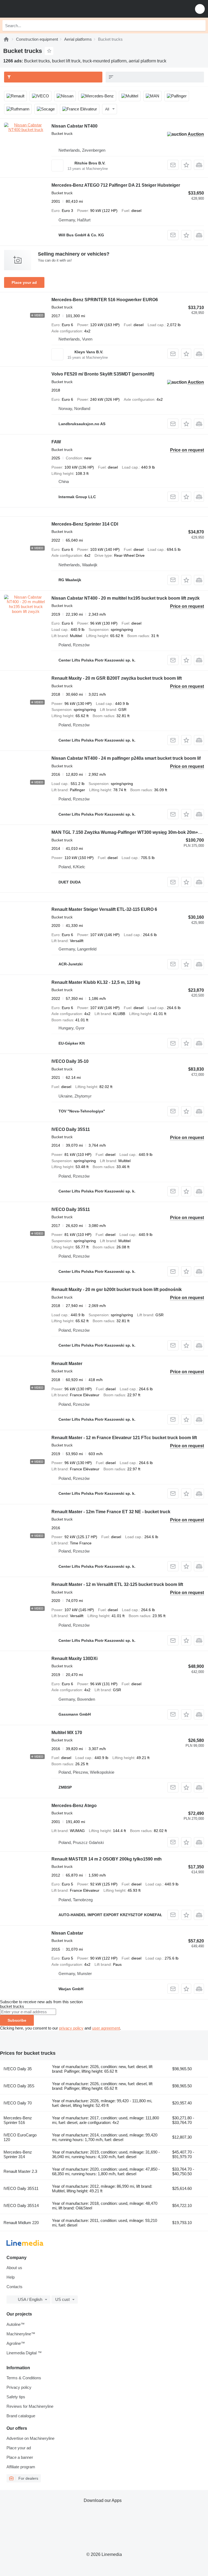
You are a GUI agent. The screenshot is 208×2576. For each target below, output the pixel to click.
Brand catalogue (21, 2416)
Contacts (14, 2287)
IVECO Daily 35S (19, 2086)
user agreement (106, 2028)
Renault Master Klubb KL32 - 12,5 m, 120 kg (96, 982)
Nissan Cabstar (67, 1933)
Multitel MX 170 (67, 1733)
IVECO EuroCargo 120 (20, 2137)
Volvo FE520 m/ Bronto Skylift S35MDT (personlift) (103, 374)
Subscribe (17, 2020)
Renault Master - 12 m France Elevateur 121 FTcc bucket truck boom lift (124, 1438)
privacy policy (71, 2028)
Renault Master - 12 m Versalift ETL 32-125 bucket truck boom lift (117, 1584)
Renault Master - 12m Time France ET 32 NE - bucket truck (111, 1512)
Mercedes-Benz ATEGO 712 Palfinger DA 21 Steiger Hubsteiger (116, 185)
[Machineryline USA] (38, 9)
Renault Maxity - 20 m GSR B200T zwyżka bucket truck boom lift (117, 678)
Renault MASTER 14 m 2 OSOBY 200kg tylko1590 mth (107, 1859)
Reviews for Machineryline (30, 2406)
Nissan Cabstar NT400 (74, 126)
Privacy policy (19, 2387)
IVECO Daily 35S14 (21, 2205)
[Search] (200, 26)
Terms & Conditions (24, 2378)
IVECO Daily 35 (18, 2069)
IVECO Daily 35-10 (70, 1061)
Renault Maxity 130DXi (74, 1659)
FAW (56, 442)
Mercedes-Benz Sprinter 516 (18, 2120)
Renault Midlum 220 (21, 2223)
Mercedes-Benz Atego (74, 1806)
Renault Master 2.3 (20, 2171)
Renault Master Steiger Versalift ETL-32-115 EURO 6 (104, 909)
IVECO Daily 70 (18, 2103)
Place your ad (24, 282)
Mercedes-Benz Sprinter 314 (18, 2154)
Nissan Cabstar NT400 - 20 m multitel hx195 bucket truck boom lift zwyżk (126, 598)
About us (14, 2268)
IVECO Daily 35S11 (71, 1129)
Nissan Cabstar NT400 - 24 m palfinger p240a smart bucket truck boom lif (126, 758)
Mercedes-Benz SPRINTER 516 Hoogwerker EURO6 (105, 300)
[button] (200, 9)
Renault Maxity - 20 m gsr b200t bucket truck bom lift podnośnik (117, 1289)
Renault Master (67, 1364)
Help (11, 2277)
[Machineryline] (6, 39)
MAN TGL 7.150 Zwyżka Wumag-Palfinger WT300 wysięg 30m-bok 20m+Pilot (129, 832)
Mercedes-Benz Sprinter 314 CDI (85, 524)
